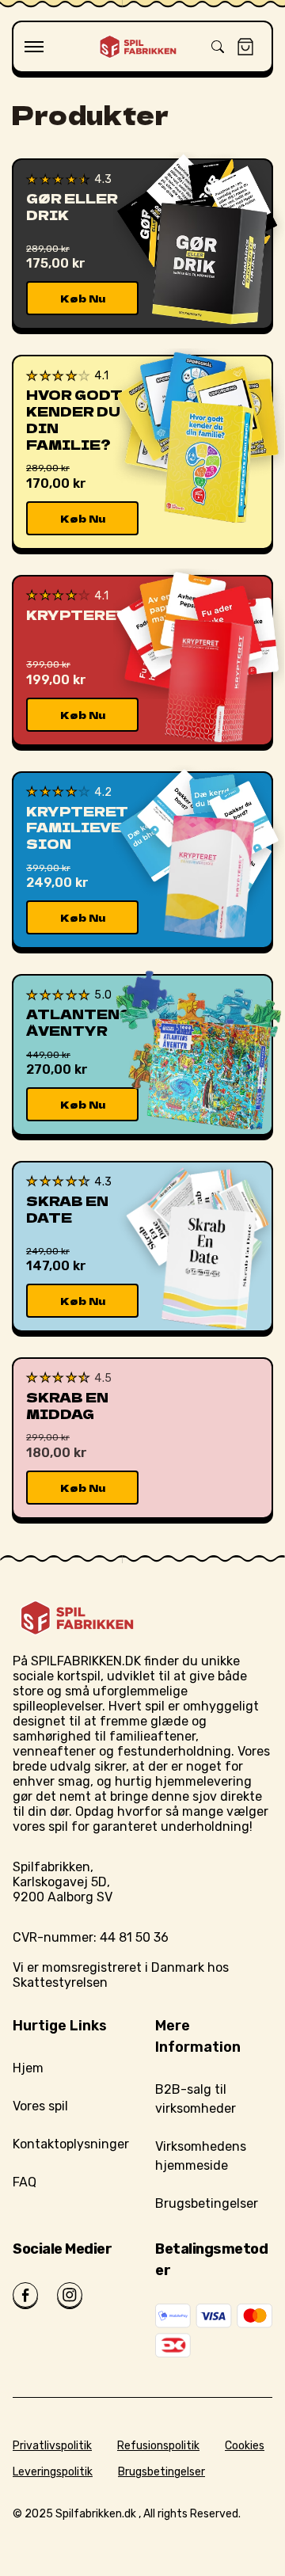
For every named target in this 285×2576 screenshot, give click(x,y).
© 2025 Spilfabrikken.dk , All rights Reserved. (127, 2514)
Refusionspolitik (158, 2446)
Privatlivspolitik (52, 2446)
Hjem (28, 2068)
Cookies (245, 2446)
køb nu (83, 298)
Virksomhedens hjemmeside (201, 2156)
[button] (34, 47)
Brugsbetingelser (207, 2203)
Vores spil (40, 2106)
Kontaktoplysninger (71, 2144)
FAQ (25, 2182)
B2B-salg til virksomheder (196, 2099)
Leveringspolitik (53, 2472)
